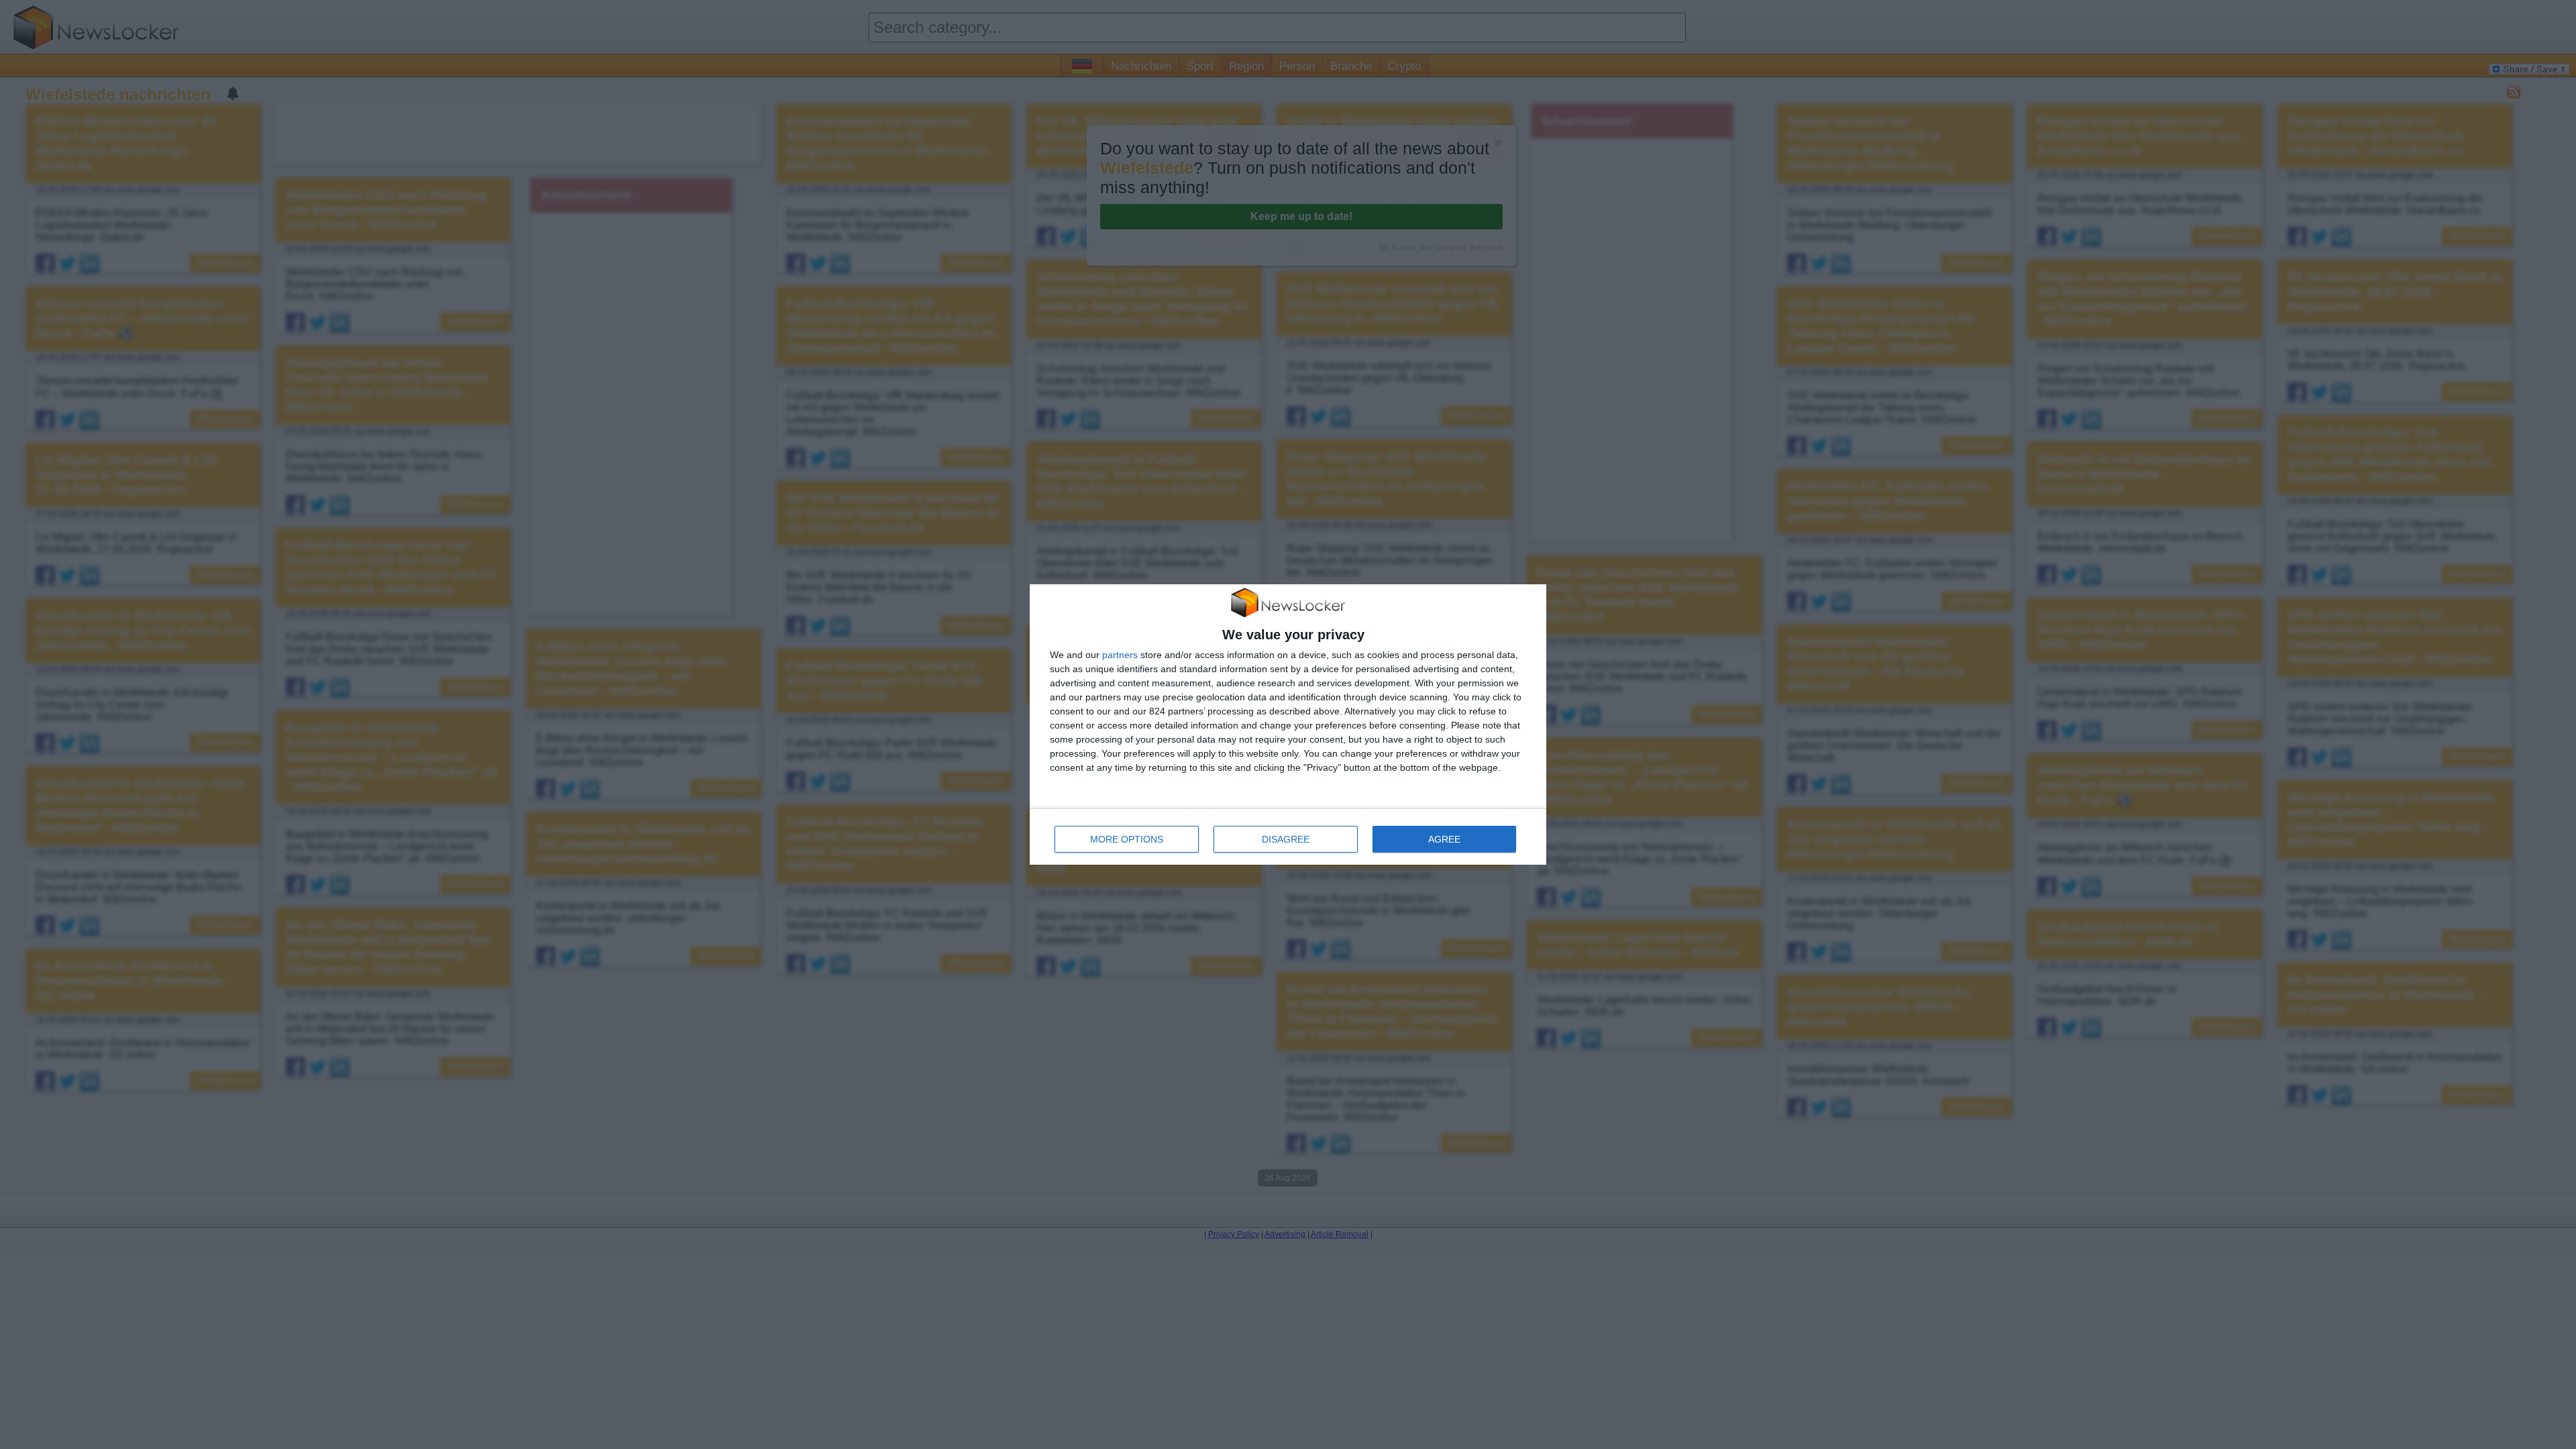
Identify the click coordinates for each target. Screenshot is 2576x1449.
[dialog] (1288, 725)
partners (1120, 655)
